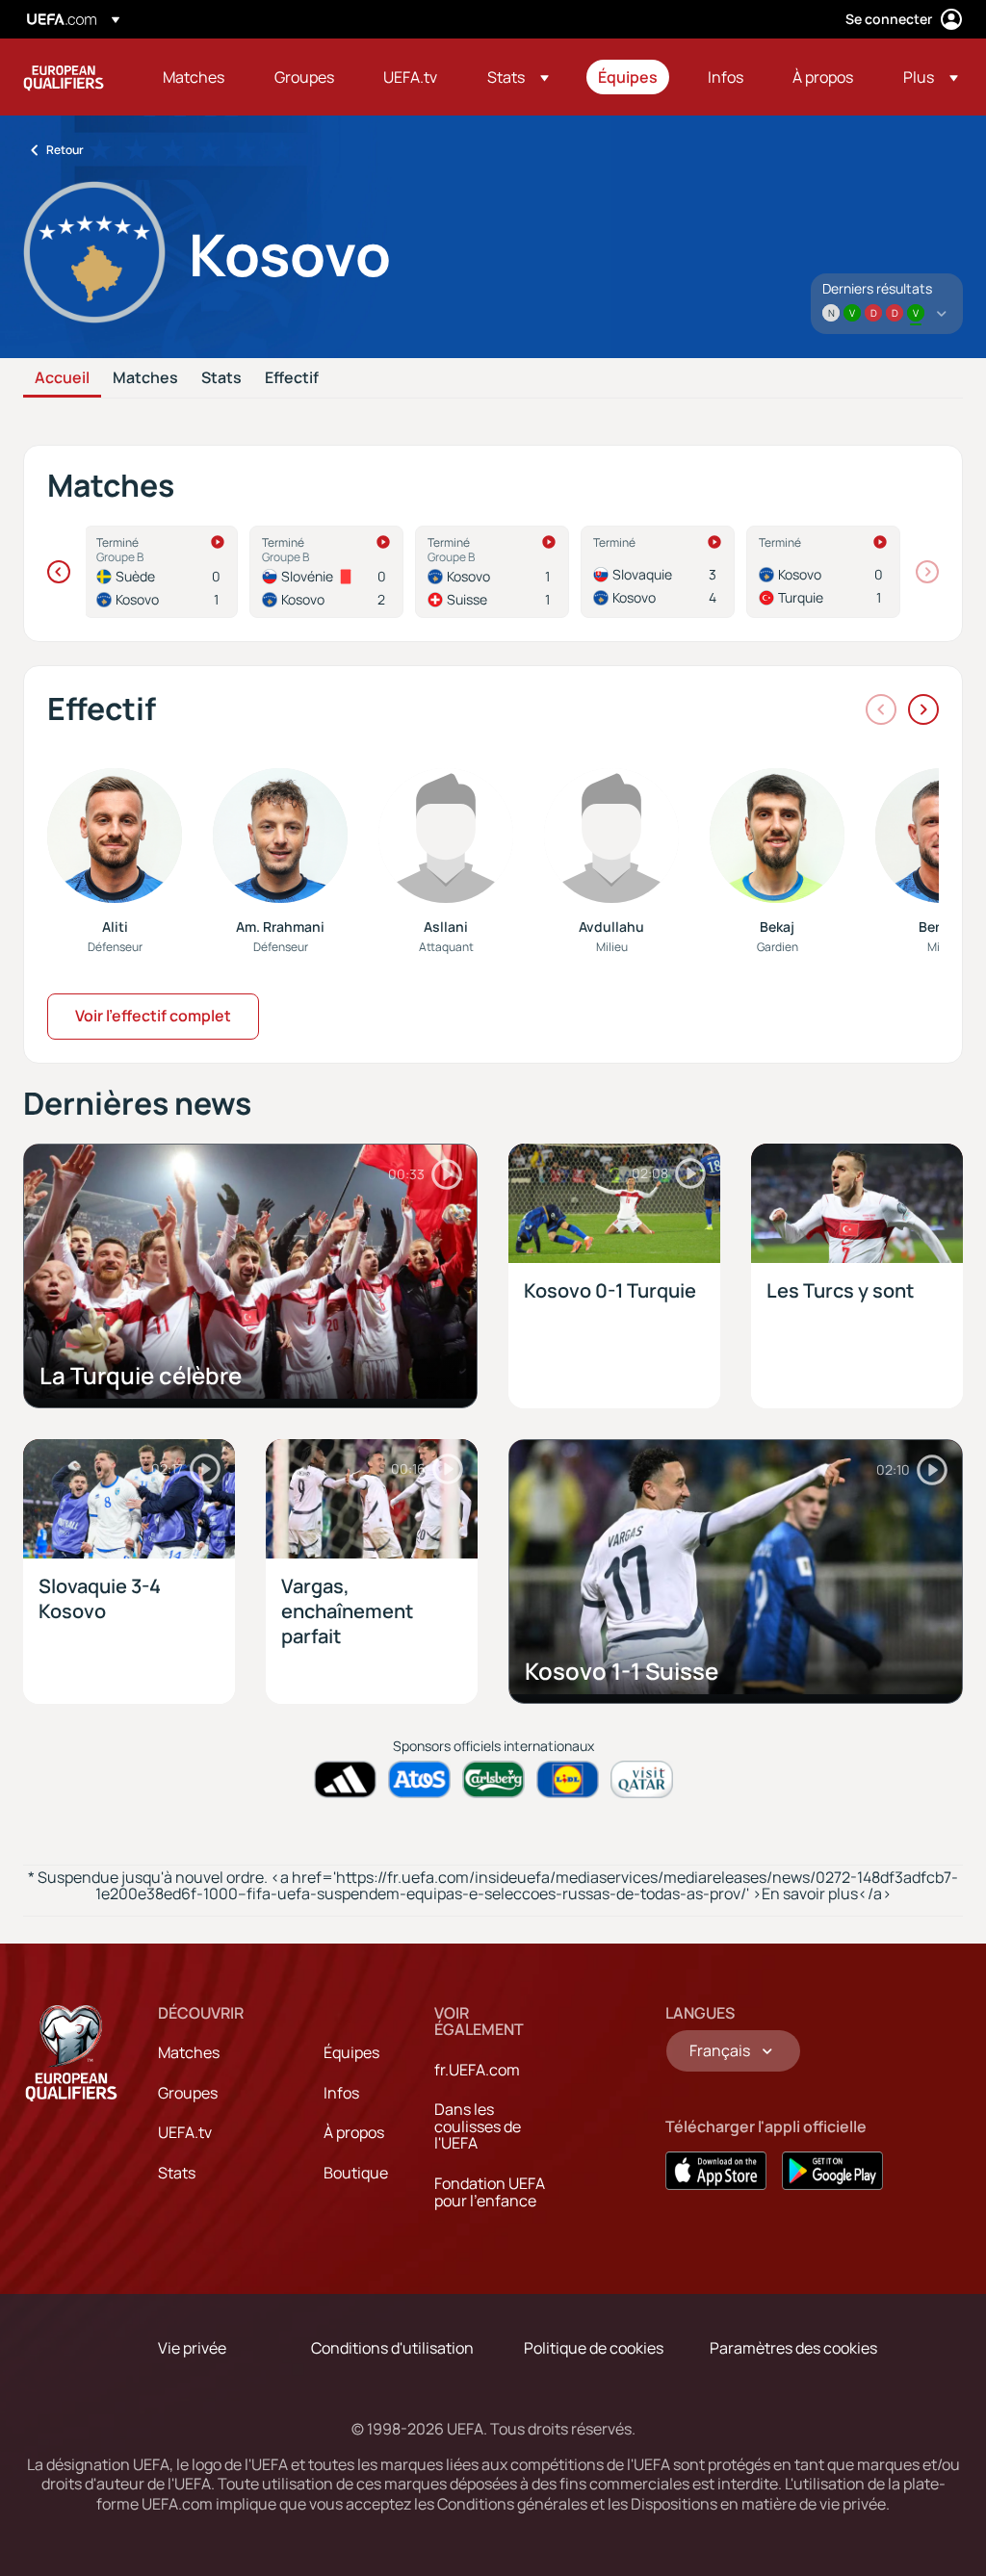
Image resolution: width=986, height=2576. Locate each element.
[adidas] (345, 1779)
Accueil (62, 378)
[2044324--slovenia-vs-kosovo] (326, 572)
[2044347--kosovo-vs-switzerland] (492, 572)
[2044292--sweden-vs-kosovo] (161, 572)
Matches (145, 378)
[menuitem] (195, 77)
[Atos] (419, 1779)
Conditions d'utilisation (392, 2348)
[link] (194, 77)
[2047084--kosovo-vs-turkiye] (823, 572)
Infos (341, 2093)
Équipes (351, 2052)
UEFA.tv (185, 2132)
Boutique (356, 2173)
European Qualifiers (64, 77)
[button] (518, 77)
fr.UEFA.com (477, 2070)
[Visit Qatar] (642, 1779)
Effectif (292, 378)
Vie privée (192, 2348)
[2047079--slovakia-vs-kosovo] (658, 572)
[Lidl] (568, 1779)
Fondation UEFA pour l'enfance (490, 2192)
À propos (354, 2132)
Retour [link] (65, 150)
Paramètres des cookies (793, 2348)
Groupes (188, 2093)
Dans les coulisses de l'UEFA (478, 2126)
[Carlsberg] (493, 1779)
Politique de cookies (594, 2348)
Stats (221, 378)
